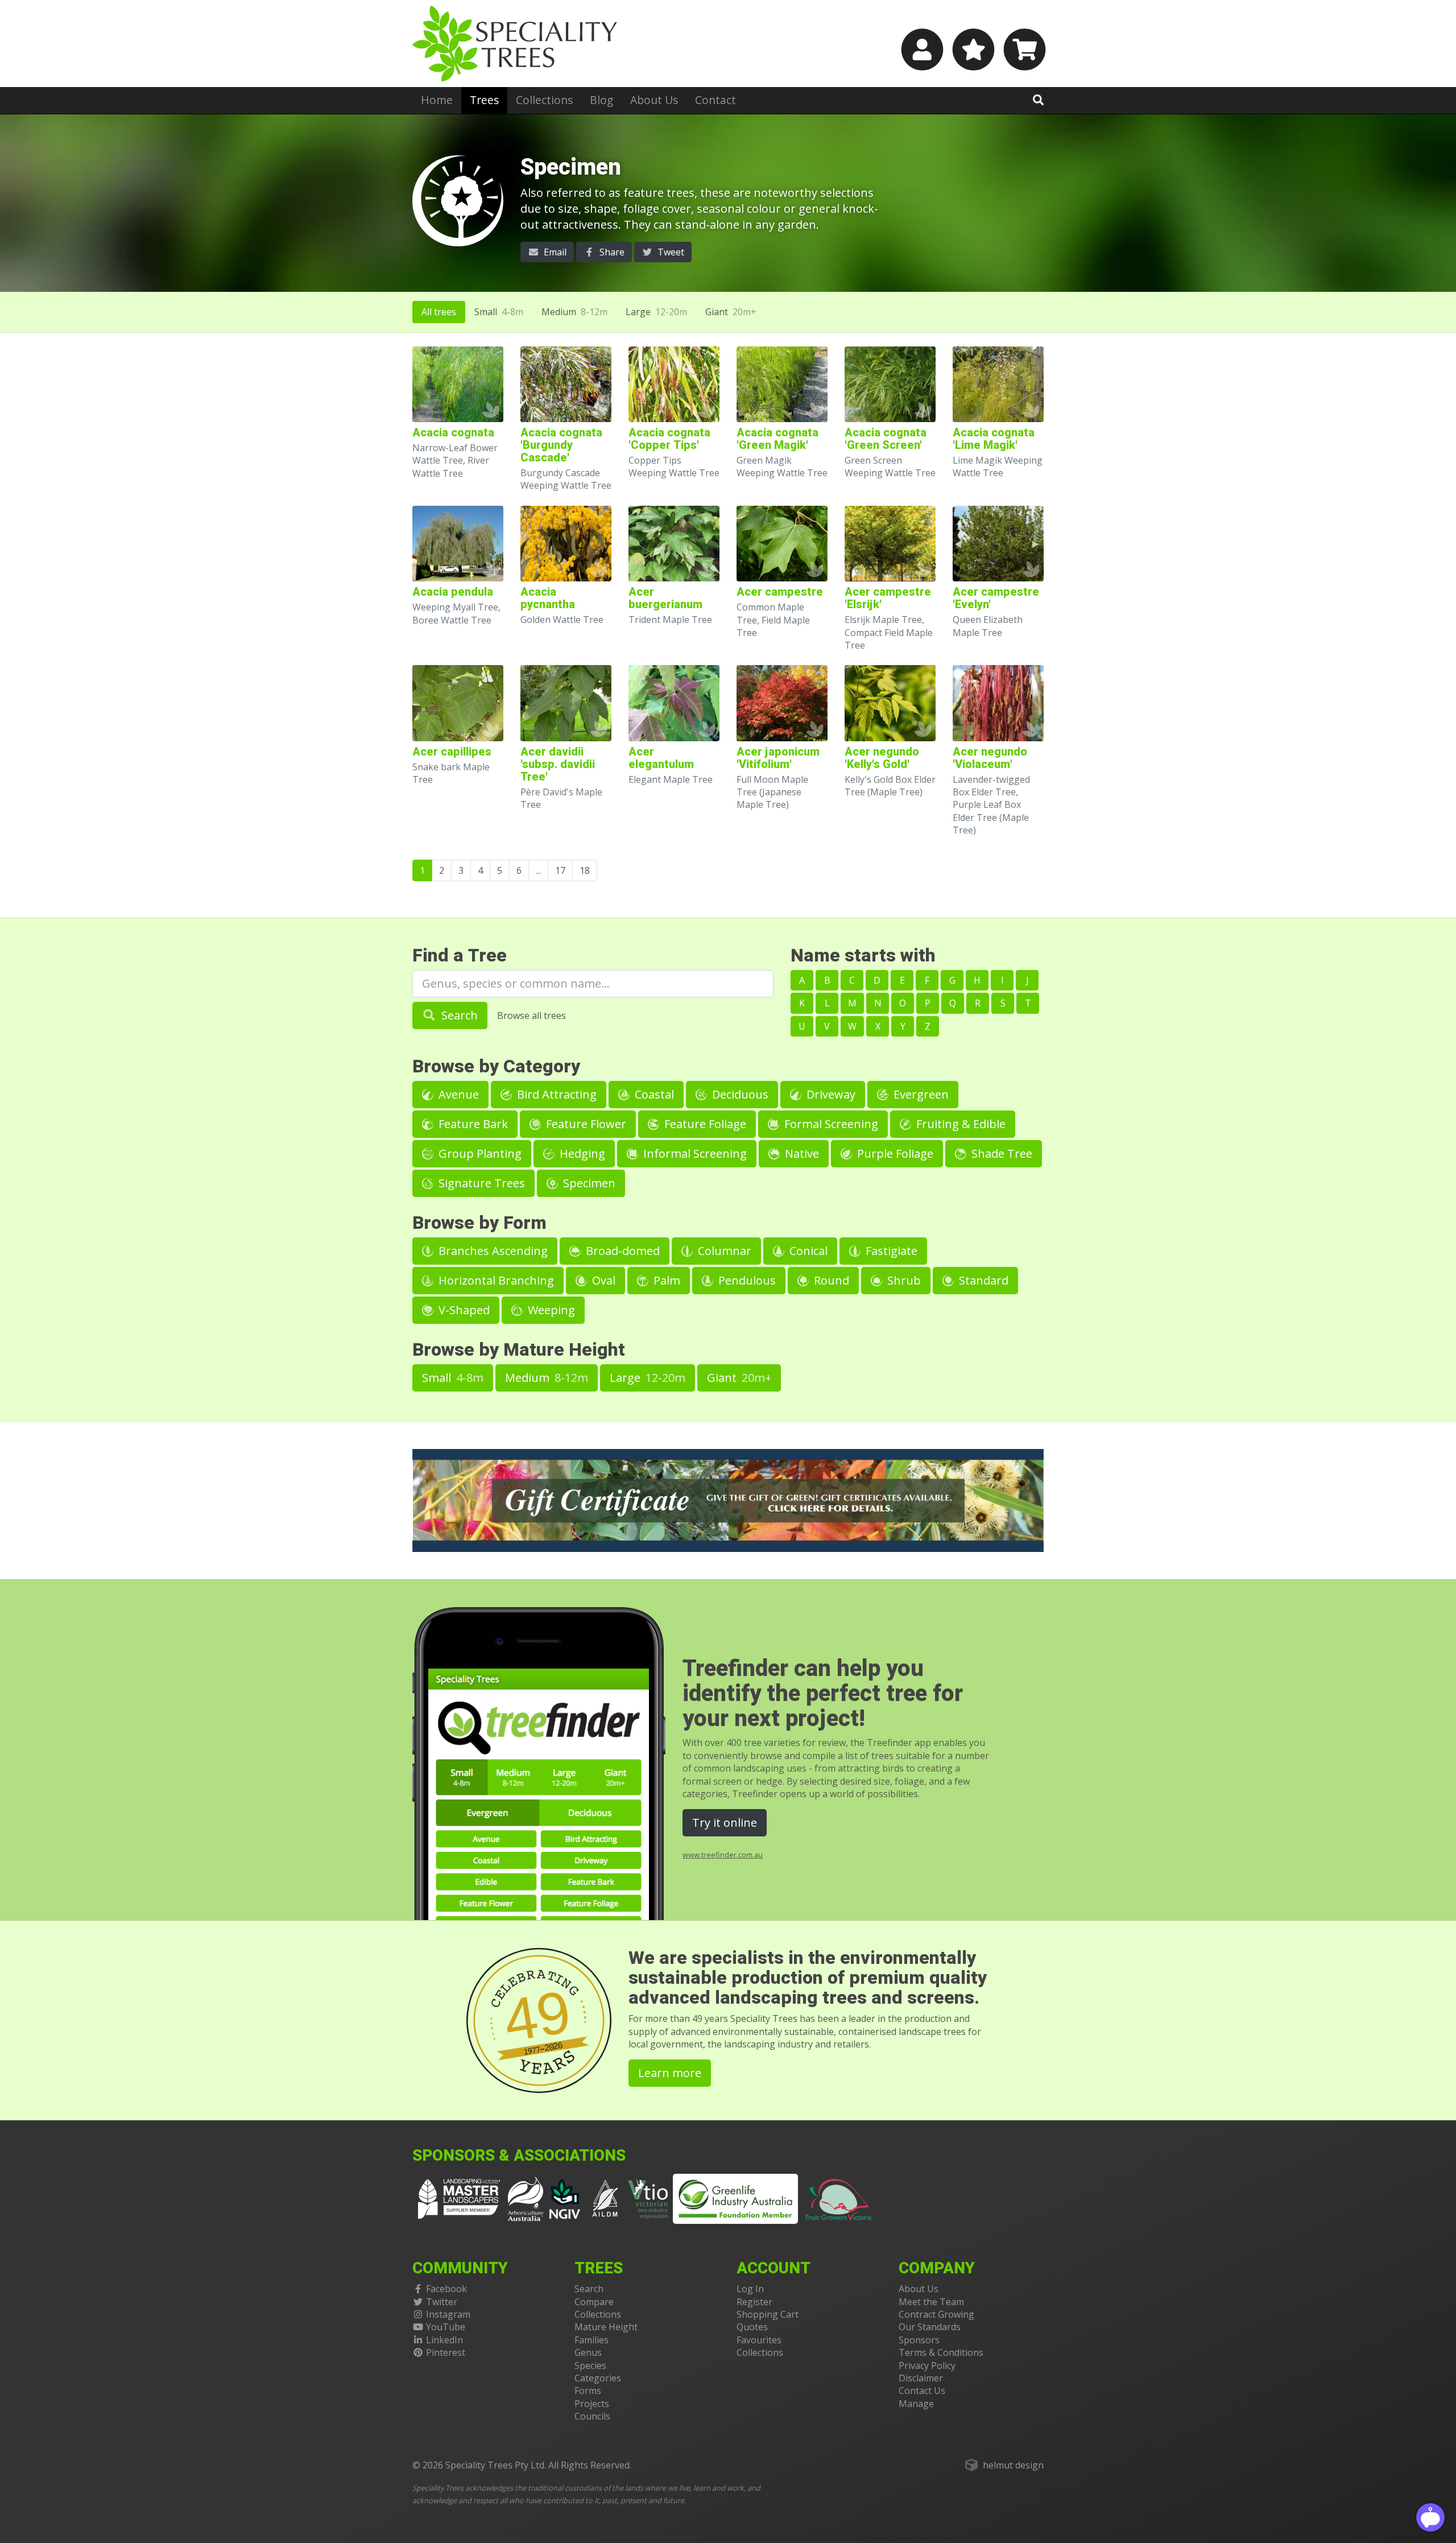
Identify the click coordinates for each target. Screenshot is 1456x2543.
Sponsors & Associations (519, 2156)
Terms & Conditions (941, 2352)
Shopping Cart (768, 2314)
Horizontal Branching (495, 1280)
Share (611, 252)
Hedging (581, 1153)
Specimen (588, 1183)
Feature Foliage (704, 1124)
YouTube (446, 2327)
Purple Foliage (894, 1153)
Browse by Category (496, 1066)
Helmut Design (1013, 2465)
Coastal (653, 1094)
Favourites (759, 2340)
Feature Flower (585, 1124)
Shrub (903, 1280)
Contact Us (922, 2391)
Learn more (670, 2073)
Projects (592, 2404)
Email (554, 252)
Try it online (725, 1822)
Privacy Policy (927, 2366)
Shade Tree (1000, 1153)
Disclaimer (921, 2378)
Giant (731, 312)
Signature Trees (480, 1183)
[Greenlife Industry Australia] (735, 2199)
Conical (807, 1251)
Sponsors (919, 2340)
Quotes (752, 2327)
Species (590, 2366)
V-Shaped (463, 1310)
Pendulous (746, 1280)
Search (458, 1015)
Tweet (670, 252)
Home (437, 100)
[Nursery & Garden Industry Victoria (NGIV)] (565, 2198)
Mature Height (606, 2327)
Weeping (550, 1310)
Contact (715, 100)
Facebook (446, 2289)
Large (656, 312)
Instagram (448, 2314)
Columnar (723, 1251)
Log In (750, 2289)
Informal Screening (694, 1153)
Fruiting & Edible (959, 1124)
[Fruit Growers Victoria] (839, 2198)
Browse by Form (479, 1223)
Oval (602, 1280)
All (439, 312)
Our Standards (930, 2327)
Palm (665, 1280)
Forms (588, 2391)
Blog (601, 100)
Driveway (830, 1094)
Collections (544, 100)
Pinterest (446, 2352)
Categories (598, 2378)
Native (801, 1153)
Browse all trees (531, 1015)
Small (499, 312)
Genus (588, 2352)
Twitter (442, 2302)
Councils (592, 2416)
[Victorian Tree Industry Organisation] (648, 2198)
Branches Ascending (492, 1251)
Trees (484, 100)
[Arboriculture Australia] (526, 2198)
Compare (594, 2302)
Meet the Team (931, 2302)
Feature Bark (472, 1124)
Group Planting (479, 1153)
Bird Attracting (555, 1094)
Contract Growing (936, 2314)
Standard (982, 1280)
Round (830, 1280)
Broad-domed (621, 1251)
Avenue (457, 1094)
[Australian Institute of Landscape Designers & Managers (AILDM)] (605, 2198)
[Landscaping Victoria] (459, 2198)
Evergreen (920, 1094)
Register (754, 2302)
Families (591, 2340)
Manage (916, 2404)
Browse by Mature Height (519, 1350)
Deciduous (739, 1094)
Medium (574, 312)
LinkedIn (444, 2340)
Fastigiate (890, 1251)
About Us (654, 100)
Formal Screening (830, 1124)
